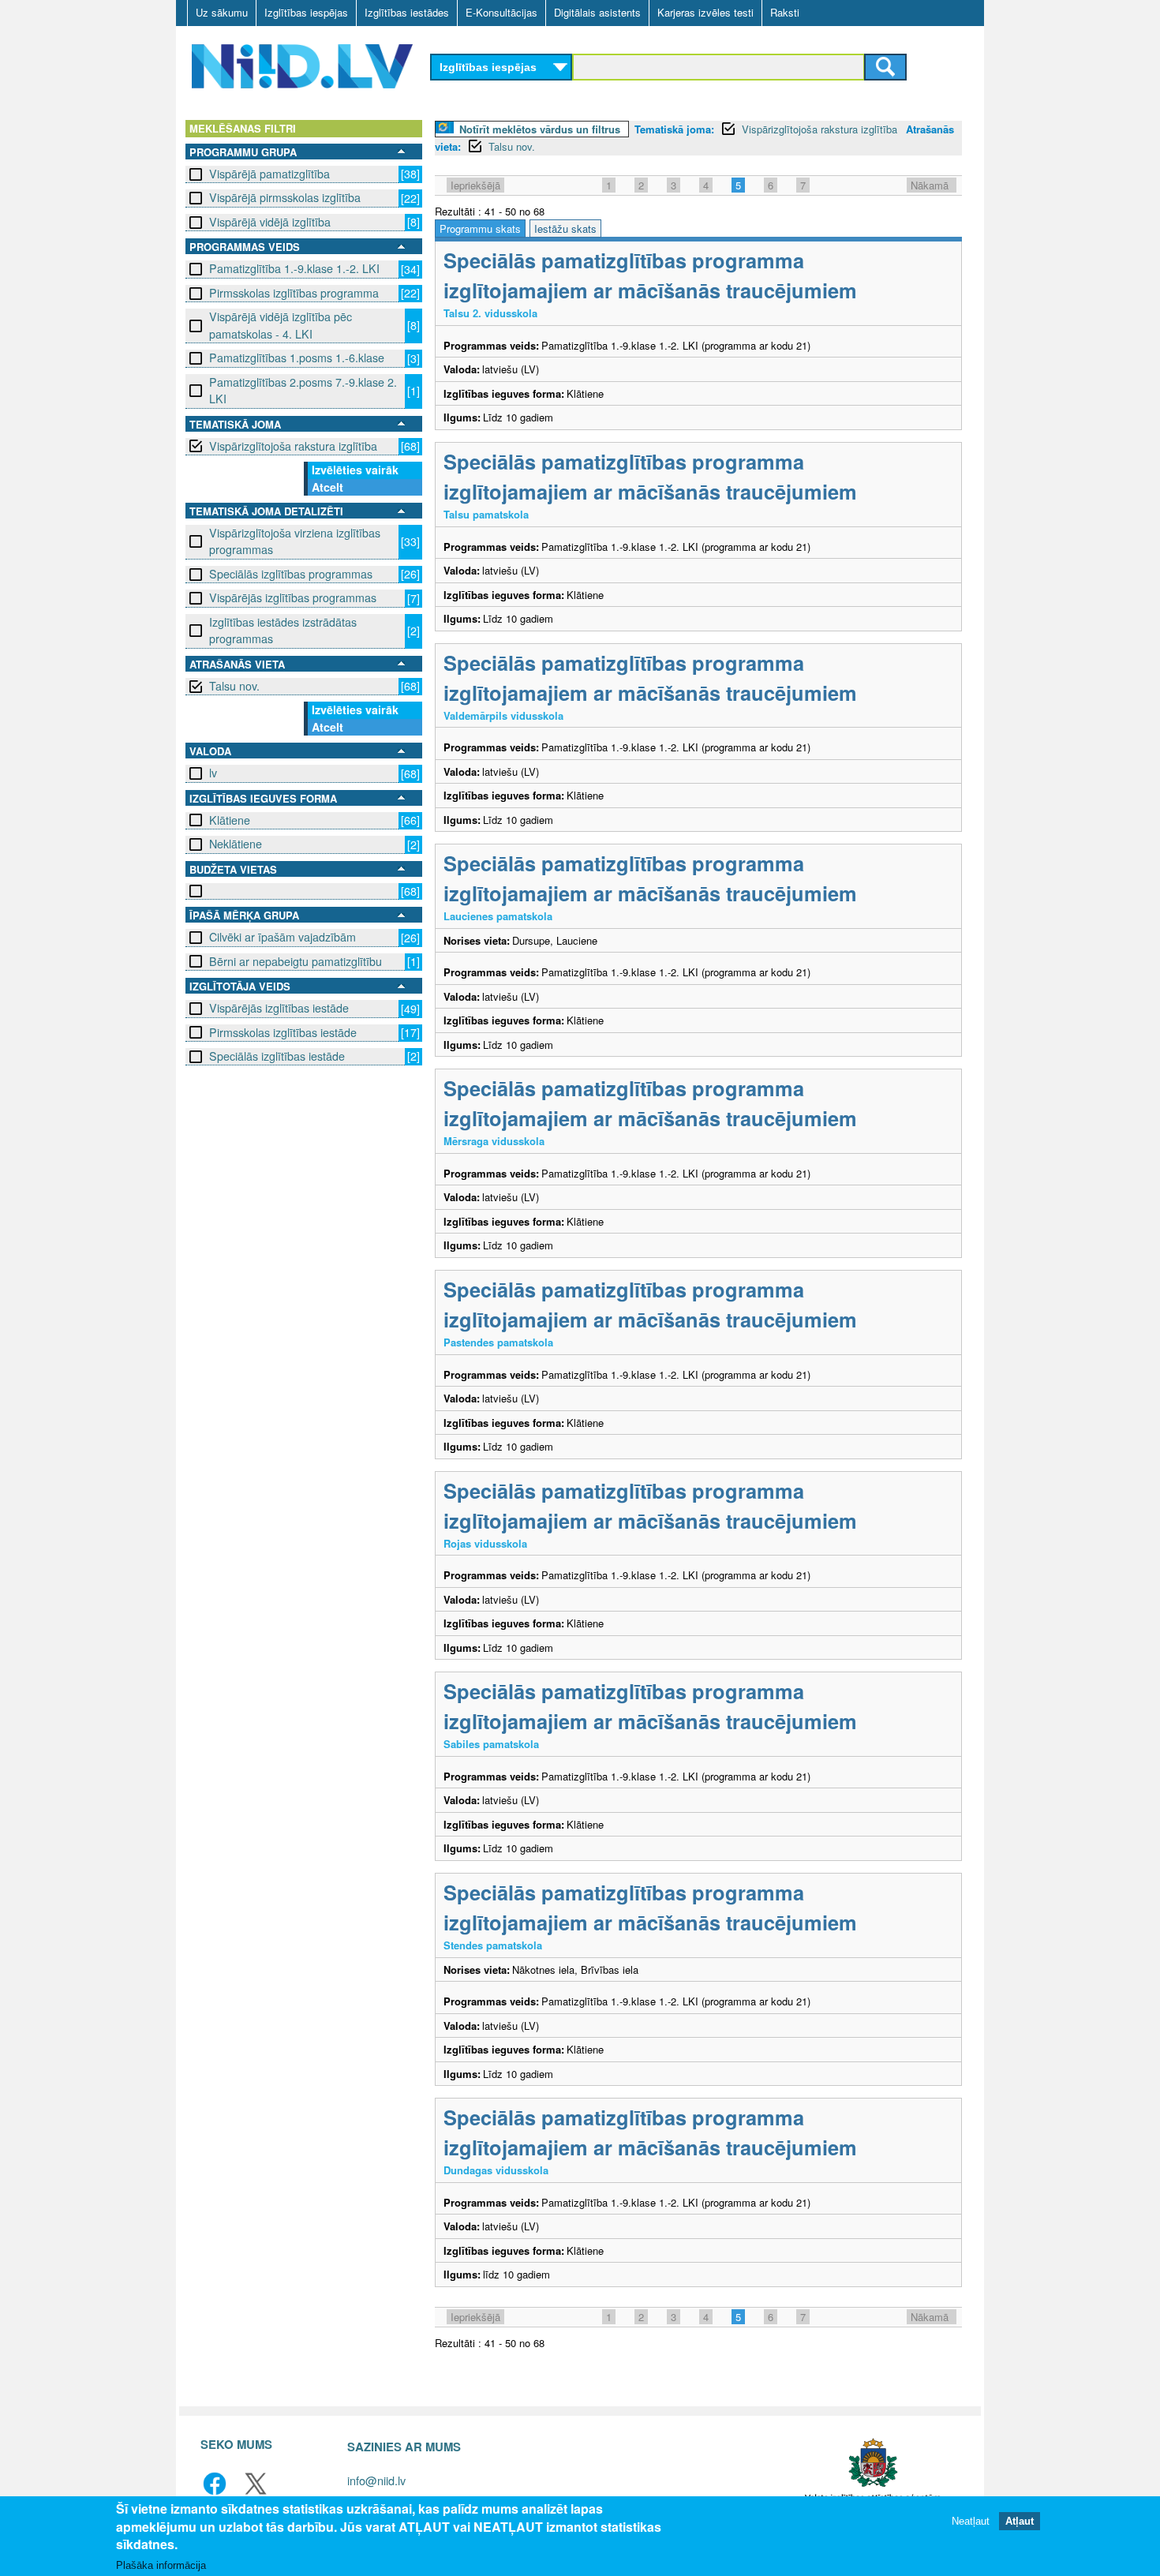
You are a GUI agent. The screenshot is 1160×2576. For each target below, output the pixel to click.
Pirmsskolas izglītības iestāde (283, 1032)
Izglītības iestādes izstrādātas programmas (283, 630)
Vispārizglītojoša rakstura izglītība (293, 446)
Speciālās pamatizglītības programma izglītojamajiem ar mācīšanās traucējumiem (650, 275)
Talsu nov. (234, 686)
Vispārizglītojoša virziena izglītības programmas (295, 541)
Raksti (785, 12)
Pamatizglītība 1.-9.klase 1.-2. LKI (294, 268)
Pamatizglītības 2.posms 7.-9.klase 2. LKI (303, 390)
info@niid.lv (376, 2480)
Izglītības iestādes (407, 12)
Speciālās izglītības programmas (291, 574)
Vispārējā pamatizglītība (269, 174)
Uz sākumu (222, 12)
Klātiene (230, 820)
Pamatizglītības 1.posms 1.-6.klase (297, 358)
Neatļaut (971, 2520)
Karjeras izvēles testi (705, 12)
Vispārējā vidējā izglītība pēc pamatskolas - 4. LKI (281, 325)
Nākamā (930, 185)
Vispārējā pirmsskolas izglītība (285, 197)
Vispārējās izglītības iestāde (279, 1008)
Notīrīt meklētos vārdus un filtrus (540, 129)
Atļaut (1020, 2520)
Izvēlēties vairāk (355, 470)
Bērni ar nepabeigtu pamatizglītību (296, 961)
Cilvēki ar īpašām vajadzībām (283, 937)
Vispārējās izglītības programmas (293, 597)
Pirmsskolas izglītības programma (294, 293)
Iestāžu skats (565, 228)
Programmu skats (480, 228)
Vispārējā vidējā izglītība (270, 222)
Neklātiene (236, 844)
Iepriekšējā (475, 185)
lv (213, 773)
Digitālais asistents (597, 12)
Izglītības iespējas (306, 12)
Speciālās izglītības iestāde (277, 1056)
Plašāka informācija (161, 2565)
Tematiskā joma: (674, 129)
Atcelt (327, 487)
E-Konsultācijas (501, 12)
